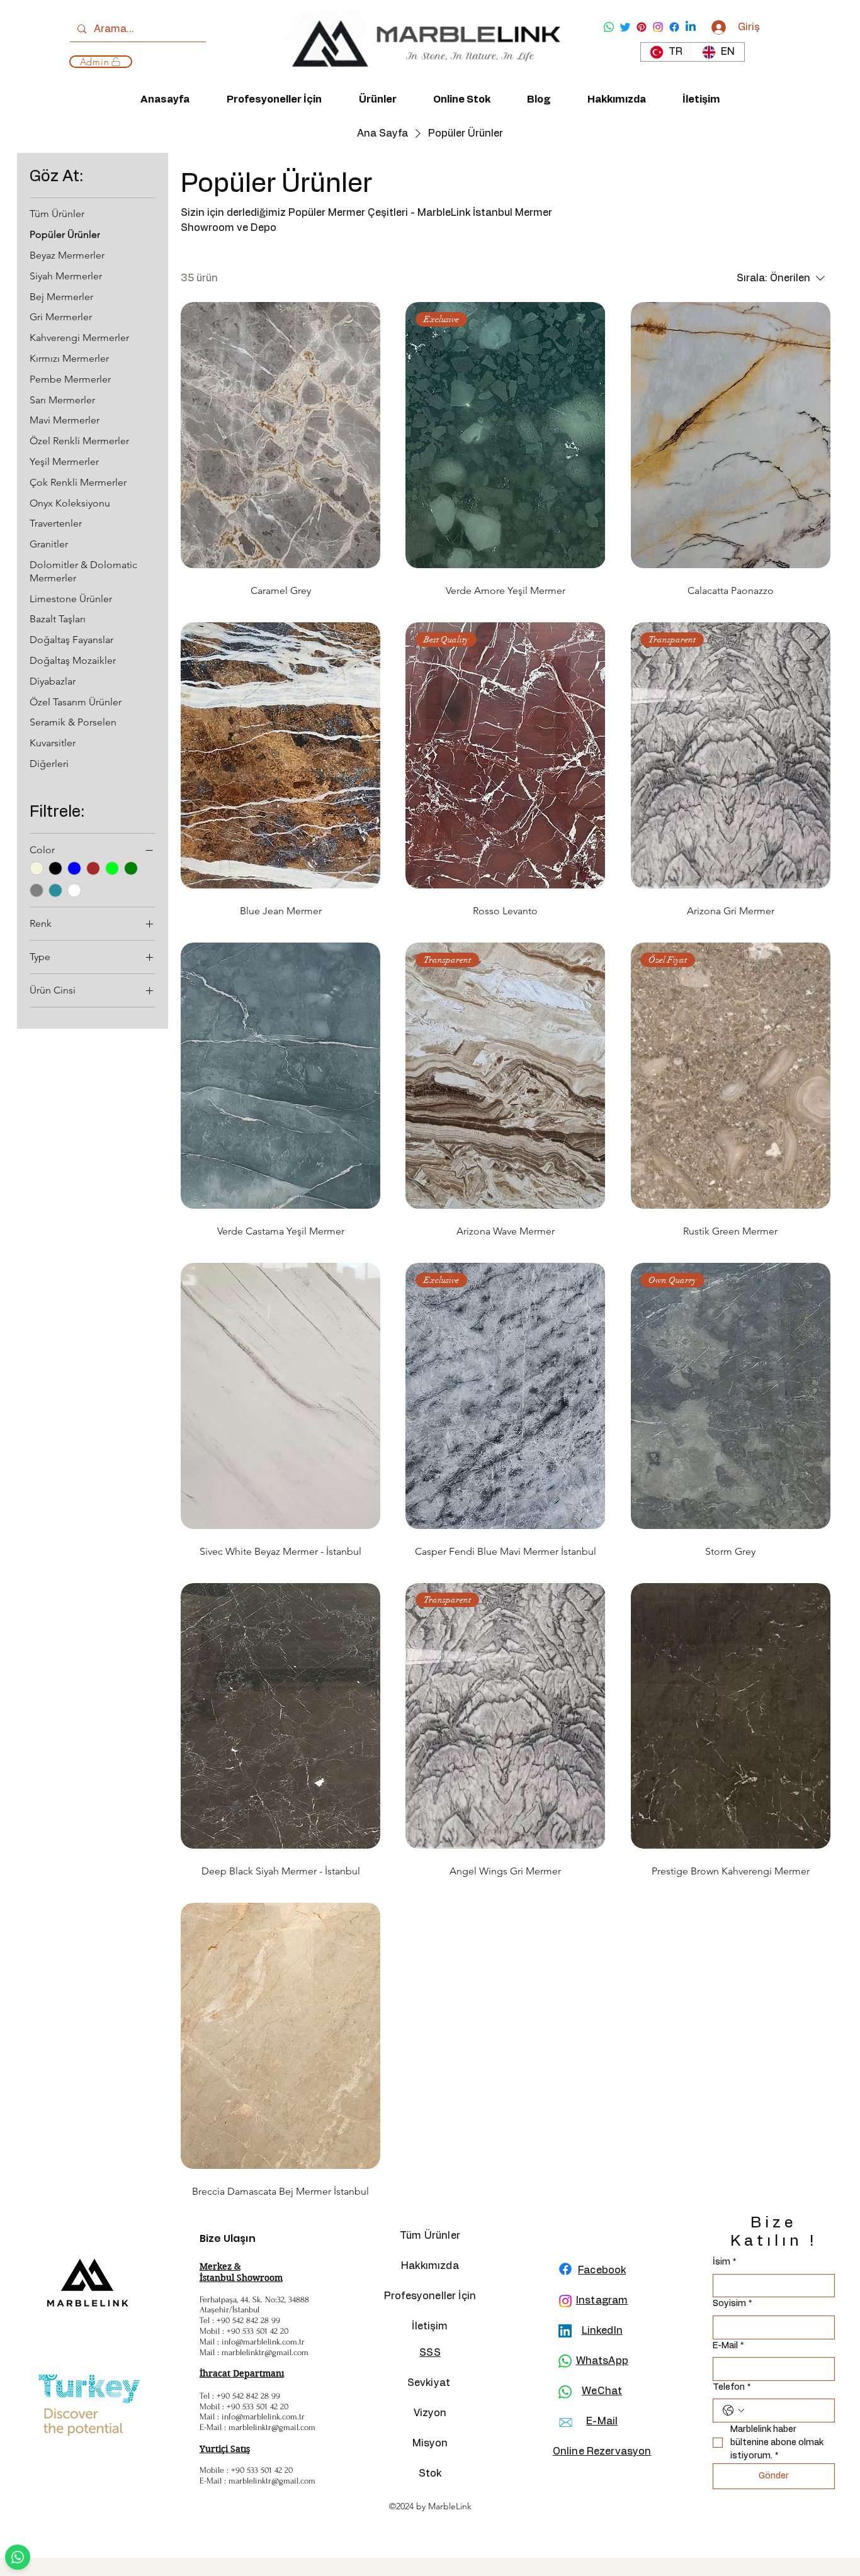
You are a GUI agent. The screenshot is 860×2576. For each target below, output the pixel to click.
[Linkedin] (691, 27)
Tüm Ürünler (430, 2236)
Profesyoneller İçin (430, 2296)
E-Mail (728, 2346)
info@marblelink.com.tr (263, 2342)
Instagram (602, 2300)
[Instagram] (658, 27)
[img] (422, 80)
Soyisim (732, 2304)
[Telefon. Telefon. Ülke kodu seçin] (733, 2411)
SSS (430, 2353)
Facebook (602, 2270)
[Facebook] (674, 27)
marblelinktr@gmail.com (265, 2352)
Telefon (732, 2387)
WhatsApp (602, 2361)
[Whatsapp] (609, 27)
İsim (724, 2262)
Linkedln (602, 2331)
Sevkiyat (430, 2383)
